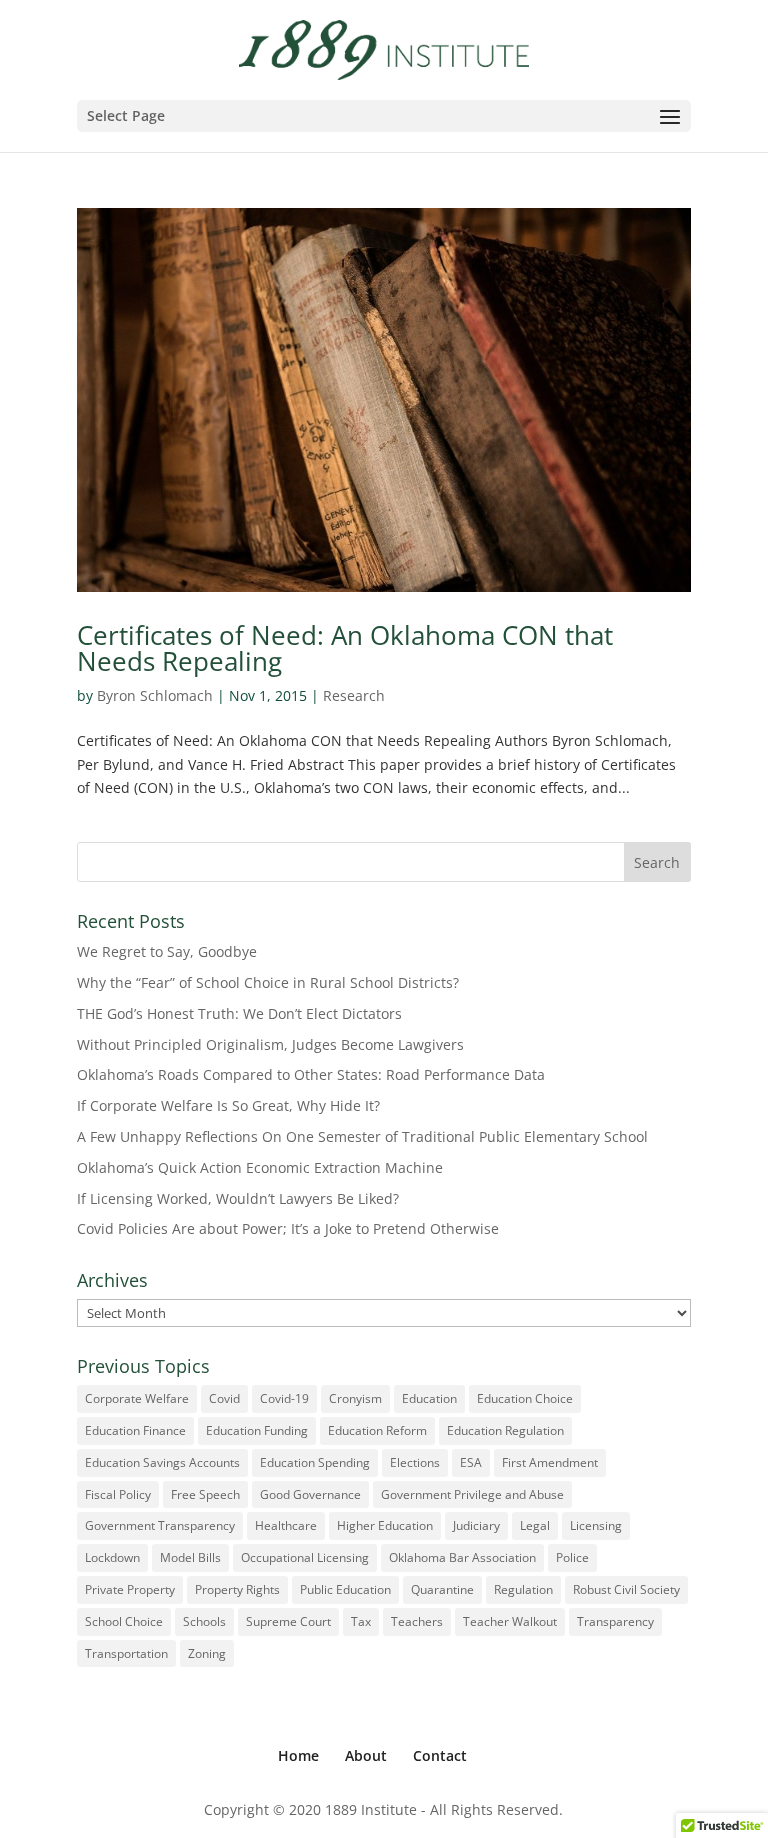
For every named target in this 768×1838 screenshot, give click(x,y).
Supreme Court (288, 1621)
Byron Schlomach (155, 695)
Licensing (596, 1525)
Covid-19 (284, 1398)
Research (354, 695)
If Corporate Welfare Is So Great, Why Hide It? (228, 1105)
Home (298, 1755)
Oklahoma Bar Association (462, 1557)
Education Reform (377, 1430)
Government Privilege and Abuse (472, 1494)
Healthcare (286, 1525)
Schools (204, 1621)
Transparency (615, 1621)
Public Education (345, 1589)
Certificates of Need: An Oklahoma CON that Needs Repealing (345, 648)
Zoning (207, 1653)
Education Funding (257, 1430)
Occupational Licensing (305, 1557)
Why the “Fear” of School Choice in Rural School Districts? (268, 982)
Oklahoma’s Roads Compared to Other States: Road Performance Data (311, 1074)
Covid (224, 1398)
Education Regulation (505, 1430)
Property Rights (237, 1589)
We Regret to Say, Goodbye (167, 951)
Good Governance (310, 1494)
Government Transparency (160, 1525)
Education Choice (525, 1398)
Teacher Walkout (510, 1621)
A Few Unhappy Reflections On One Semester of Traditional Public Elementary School (362, 1136)
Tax (361, 1621)
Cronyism (355, 1398)
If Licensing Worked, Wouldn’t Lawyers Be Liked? (238, 1198)
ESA (471, 1462)
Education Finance (135, 1430)
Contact (440, 1755)
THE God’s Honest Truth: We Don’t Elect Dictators (239, 1013)
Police (572, 1557)
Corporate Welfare (137, 1398)
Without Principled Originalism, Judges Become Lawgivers (270, 1044)
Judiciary (476, 1525)
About (366, 1755)
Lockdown (112, 1557)
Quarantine (442, 1589)
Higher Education (385, 1525)
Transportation (126, 1653)
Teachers (417, 1621)
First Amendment (550, 1462)
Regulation (523, 1589)
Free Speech (205, 1494)
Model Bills (190, 1557)
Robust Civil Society (626, 1589)
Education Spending (315, 1462)
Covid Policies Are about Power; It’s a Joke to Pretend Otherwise (288, 1228)
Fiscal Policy (118, 1494)
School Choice (124, 1621)
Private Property (130, 1589)
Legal (535, 1525)
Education (429, 1398)
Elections (415, 1462)
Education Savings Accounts (162, 1462)
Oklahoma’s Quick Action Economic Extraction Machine (260, 1167)
